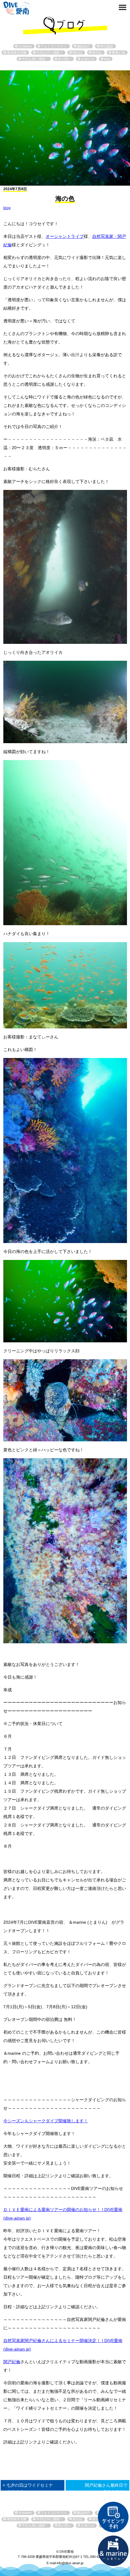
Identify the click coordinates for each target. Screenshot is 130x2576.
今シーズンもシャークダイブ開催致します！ (46, 2121)
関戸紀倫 (12, 2362)
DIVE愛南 (17, 7)
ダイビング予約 (113, 2517)
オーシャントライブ (65, 236)
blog (7, 208)
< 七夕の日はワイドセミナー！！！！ (28, 2488)
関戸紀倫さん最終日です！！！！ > (106, 2488)
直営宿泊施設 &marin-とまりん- (113, 2551)
